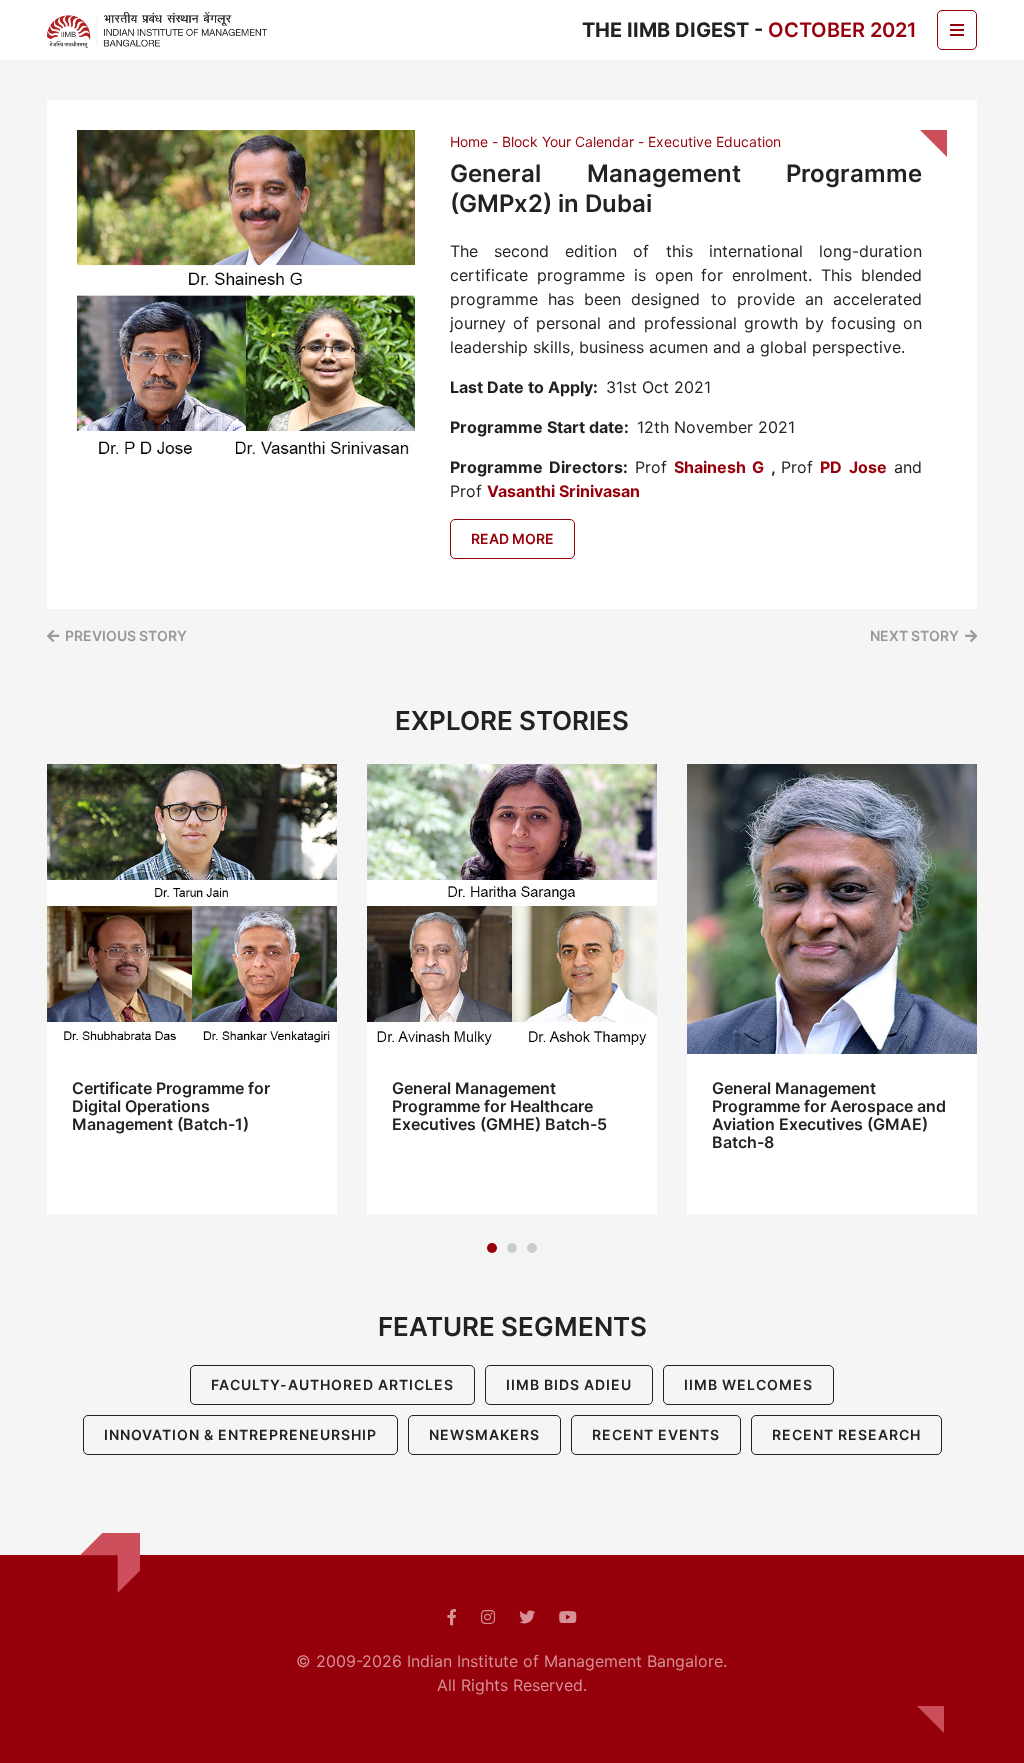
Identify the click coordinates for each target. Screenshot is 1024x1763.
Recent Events (656, 1434)
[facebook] (452, 1617)
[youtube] (568, 1617)
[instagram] (488, 1617)
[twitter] (527, 1617)
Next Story (914, 635)
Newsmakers (484, 1434)
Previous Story (126, 635)
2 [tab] (512, 1248)
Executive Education (714, 141)
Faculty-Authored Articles (332, 1384)
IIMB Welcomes (748, 1384)
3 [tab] (532, 1248)
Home (469, 141)
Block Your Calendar (568, 141)
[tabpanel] (192, 989)
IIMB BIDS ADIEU (569, 1384)
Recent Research (846, 1434)
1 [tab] (492, 1248)
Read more (512, 538)
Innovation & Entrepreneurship (240, 1434)
